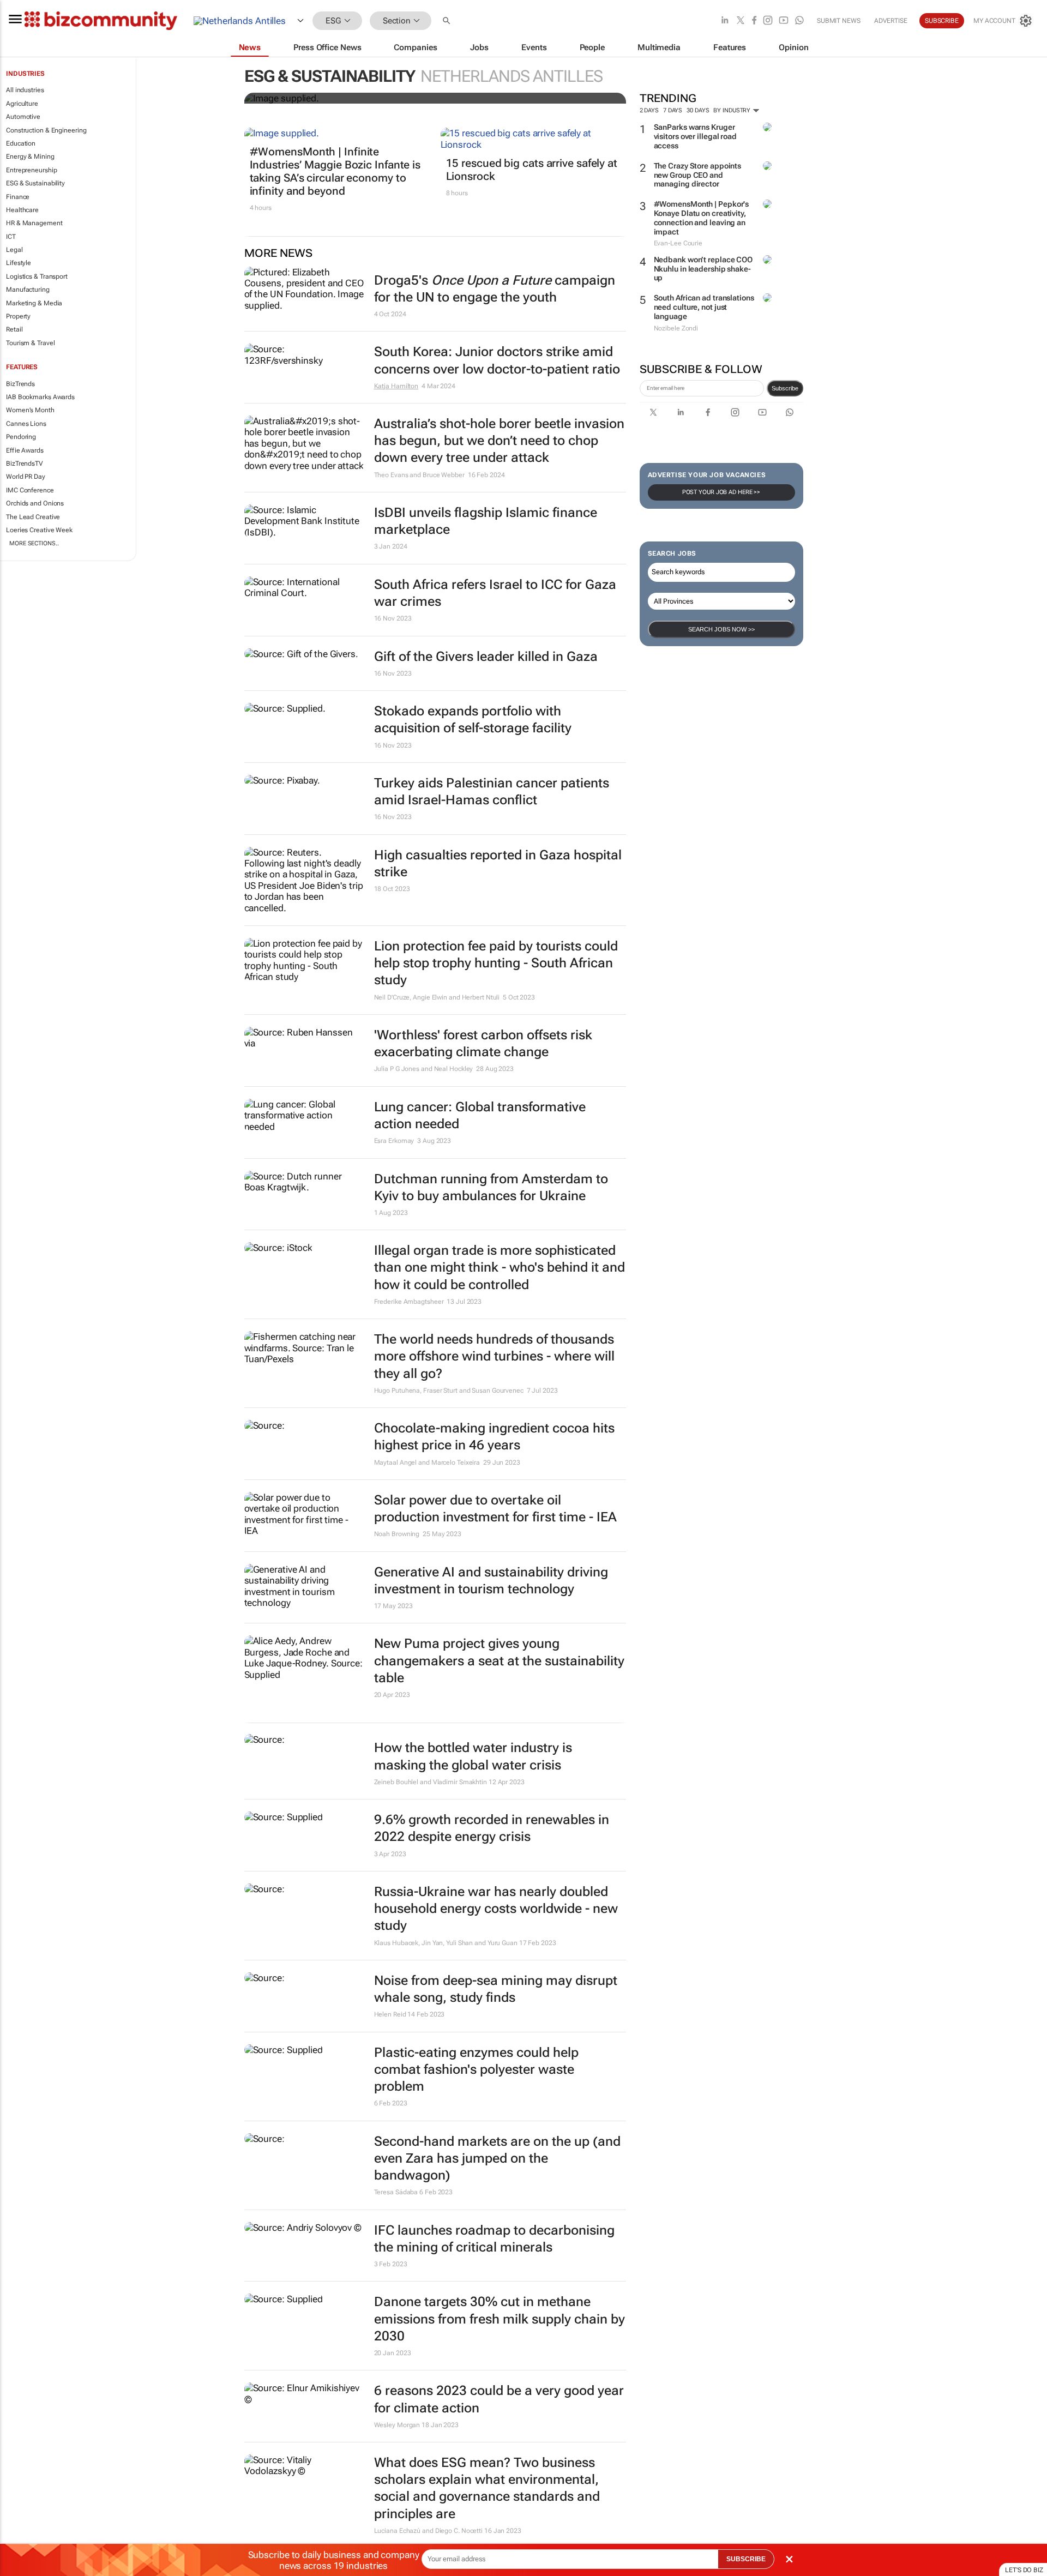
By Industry (733, 110)
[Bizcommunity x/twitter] (741, 21)
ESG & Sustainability (35, 183)
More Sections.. (34, 543)
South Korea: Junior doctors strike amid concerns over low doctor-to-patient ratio (497, 360)
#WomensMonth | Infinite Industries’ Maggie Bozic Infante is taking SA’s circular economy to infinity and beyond (335, 171)
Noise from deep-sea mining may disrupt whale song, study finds (496, 1989)
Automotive (23, 117)
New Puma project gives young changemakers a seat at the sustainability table (499, 1660)
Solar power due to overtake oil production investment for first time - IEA (495, 1509)
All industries (25, 90)
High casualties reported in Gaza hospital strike (498, 863)
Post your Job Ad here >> (721, 492)
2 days (649, 110)
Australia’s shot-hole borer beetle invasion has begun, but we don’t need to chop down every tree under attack (499, 441)
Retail (14, 329)
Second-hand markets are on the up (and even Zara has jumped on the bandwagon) (497, 2158)
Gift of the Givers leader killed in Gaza (486, 657)
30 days (698, 110)
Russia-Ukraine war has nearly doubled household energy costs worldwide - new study (496, 1909)
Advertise (891, 21)
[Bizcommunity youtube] (784, 21)
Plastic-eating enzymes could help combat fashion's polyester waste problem (476, 2069)
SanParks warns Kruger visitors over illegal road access (695, 136)
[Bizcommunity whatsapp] (799, 21)
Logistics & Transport (37, 276)
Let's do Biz (1024, 2570)
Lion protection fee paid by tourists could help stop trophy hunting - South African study (496, 963)
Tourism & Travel (30, 343)
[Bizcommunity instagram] (768, 21)
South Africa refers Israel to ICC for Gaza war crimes (495, 593)
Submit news (839, 21)
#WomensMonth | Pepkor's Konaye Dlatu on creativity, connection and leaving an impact (702, 218)
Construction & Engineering (46, 130)
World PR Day (26, 477)
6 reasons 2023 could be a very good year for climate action (499, 2399)
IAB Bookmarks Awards (40, 397)
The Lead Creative (33, 517)
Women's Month (30, 410)
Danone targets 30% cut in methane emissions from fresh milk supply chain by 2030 (500, 2319)
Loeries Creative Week (39, 530)
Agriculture (22, 104)
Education (21, 143)
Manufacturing (28, 290)
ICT (11, 237)
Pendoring (21, 437)
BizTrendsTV (25, 464)
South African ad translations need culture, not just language (704, 307)
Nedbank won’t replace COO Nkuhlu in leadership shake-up (703, 269)
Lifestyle (19, 263)
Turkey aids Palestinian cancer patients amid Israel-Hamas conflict (492, 792)
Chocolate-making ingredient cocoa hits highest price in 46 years (494, 1437)
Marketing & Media (34, 303)
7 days (673, 110)
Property (18, 316)
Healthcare (22, 210)
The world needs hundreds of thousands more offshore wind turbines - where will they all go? (494, 1356)
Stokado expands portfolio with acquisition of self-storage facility (473, 720)
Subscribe (785, 388)
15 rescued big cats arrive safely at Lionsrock (532, 170)
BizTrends (20, 384)
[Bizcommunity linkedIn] (725, 21)
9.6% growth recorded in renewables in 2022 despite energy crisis (492, 1828)
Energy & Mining (30, 157)
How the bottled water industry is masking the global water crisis (473, 1756)
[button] (448, 21)
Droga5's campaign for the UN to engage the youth (495, 289)
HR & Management (34, 223)
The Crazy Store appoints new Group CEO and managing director (698, 175)
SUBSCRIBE (746, 2559)
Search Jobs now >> (721, 629)
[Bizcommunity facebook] (754, 21)
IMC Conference (30, 490)
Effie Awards (25, 450)
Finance (18, 197)
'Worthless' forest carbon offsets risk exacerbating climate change (483, 1043)
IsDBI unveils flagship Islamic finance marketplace (486, 521)
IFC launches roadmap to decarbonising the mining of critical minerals (494, 2239)
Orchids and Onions (35, 503)
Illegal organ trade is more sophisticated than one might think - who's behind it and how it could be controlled (500, 1267)
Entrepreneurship (31, 170)
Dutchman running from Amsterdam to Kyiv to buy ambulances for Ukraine (491, 1187)
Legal (14, 250)
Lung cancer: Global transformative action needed (480, 1115)
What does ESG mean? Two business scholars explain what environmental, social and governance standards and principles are (487, 2488)
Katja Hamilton (396, 386)
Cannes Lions (26, 424)
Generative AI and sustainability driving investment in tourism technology (491, 1581)
